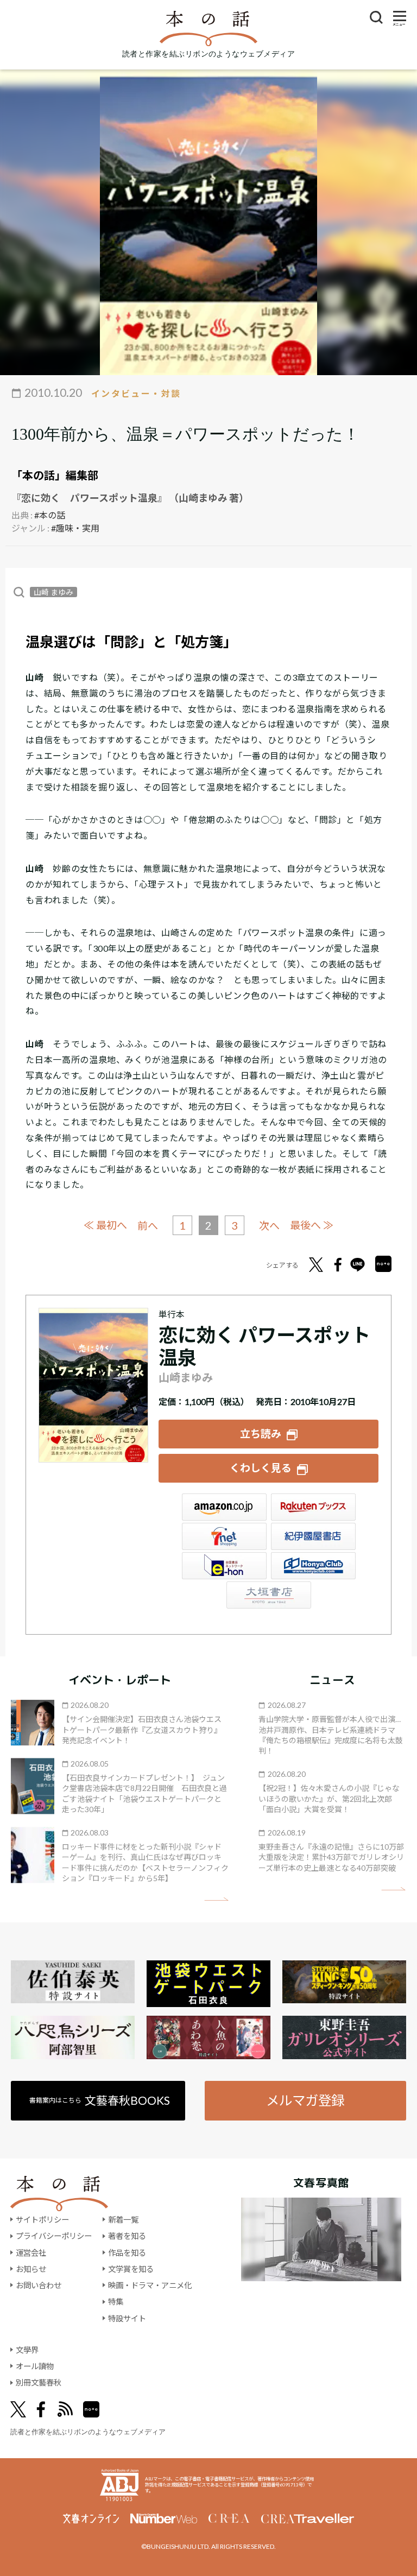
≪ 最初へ (105, 1225)
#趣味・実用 (75, 528)
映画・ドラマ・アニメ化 (150, 2285)
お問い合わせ (39, 2285)
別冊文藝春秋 (39, 2382)
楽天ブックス (313, 1507)
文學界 (27, 2350)
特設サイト (127, 2318)
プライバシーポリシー (54, 2236)
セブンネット (224, 1536)
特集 (116, 2302)
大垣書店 (269, 1595)
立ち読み (261, 1433)
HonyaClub (313, 1566)
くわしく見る (261, 1468)
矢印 (216, 1899)
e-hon (224, 1566)
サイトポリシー (42, 2220)
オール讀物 (35, 2366)
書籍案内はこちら (100, 2100)
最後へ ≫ (312, 1225)
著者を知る (127, 2236)
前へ (148, 1226)
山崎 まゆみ (53, 592)
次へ (269, 1226)
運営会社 (31, 2253)
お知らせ (31, 2269)
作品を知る (127, 2253)
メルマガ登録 (305, 2100)
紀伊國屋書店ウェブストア (313, 1536)
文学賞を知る (131, 2269)
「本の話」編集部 (55, 475)
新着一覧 (123, 2220)
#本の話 (50, 515)
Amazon (224, 1507)
